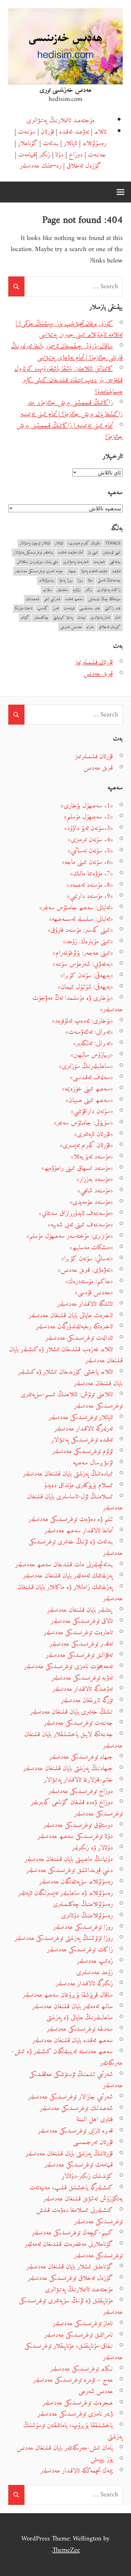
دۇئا (59, 155)
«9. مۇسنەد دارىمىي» (90, 896)
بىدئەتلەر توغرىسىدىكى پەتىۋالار (34, 553)
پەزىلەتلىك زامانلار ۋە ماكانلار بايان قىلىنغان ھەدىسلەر (70, 1593)
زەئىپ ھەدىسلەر (95, 1961)
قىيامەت (27, 155)
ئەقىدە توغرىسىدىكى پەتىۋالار (82, 1440)
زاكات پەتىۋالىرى (109, 590)
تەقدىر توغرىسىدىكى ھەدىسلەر (81, 1644)
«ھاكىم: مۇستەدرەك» (89, 1281)
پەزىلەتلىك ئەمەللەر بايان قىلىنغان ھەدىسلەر (68, 1576)
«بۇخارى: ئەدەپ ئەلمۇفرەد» (82, 1021)
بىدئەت (51, 143)
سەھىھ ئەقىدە (74, 599)
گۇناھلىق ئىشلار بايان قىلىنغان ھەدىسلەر (70, 2267)
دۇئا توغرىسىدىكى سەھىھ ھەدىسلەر (75, 1836)
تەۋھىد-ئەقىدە (74, 132)
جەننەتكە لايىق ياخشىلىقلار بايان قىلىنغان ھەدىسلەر (73, 1740)
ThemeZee (66, 2550)
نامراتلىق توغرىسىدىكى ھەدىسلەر (79, 2335)
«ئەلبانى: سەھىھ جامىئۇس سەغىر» (76, 908)
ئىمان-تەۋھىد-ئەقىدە (71, 553)
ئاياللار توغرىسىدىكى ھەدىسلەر (81, 1417)
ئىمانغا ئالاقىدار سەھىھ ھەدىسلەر (79, 1531)
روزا (80, 581)
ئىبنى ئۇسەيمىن (112, 553)
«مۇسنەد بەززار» (95, 1179)
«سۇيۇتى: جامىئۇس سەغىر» (83, 1123)
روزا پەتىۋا (66, 581)
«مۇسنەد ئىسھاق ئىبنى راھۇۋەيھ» (77, 1168)
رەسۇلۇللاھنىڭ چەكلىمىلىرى (83, 1904)
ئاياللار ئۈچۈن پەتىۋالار (35, 544)
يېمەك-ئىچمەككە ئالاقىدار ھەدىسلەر (77, 2471)
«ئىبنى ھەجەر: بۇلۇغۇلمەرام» (83, 953)
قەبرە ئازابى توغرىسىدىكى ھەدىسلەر (75, 2131)
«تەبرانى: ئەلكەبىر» (93, 1043)
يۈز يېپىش (102, 2459)
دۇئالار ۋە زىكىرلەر (92, 1848)
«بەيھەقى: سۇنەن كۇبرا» (87, 976)
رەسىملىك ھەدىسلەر (41, 166)
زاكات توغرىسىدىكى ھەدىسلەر (80, 1950)
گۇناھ (25, 618)
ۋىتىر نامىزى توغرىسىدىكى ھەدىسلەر (75, 2414)
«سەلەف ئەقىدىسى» (91, 1077)
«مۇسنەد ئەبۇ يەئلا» (92, 1157)
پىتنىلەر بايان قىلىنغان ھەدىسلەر (80, 1610)
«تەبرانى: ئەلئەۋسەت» (89, 1032)
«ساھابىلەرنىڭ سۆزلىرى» (86, 1066)
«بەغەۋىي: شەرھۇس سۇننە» (83, 964)
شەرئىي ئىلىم (52, 599)
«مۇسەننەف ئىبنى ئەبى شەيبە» (80, 1225)
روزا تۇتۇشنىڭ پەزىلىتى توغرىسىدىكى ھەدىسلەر (64, 1938)
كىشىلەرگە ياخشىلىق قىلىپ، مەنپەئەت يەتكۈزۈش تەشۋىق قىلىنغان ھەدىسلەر (76, 2193)
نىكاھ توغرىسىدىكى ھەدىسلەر (82, 2369)
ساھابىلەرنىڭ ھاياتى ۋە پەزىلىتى (80, 2018)
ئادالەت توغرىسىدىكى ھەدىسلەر (79, 1338)
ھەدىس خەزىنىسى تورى (65, 90)
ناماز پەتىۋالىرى (100, 618)
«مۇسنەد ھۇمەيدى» (91, 1202)
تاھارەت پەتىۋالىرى (76, 562)
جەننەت (97, 155)
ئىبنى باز (93, 553)
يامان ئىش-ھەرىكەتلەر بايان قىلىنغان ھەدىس (65, 2448)
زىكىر (45, 155)
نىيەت (82, 618)
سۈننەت (27, 132)
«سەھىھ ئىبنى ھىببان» (89, 1100)
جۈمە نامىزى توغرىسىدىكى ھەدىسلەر (39, 571)
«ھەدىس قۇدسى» (94, 1293)
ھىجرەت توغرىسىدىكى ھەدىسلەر (78, 2403)
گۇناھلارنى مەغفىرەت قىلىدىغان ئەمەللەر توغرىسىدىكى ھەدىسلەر (74, 2250)
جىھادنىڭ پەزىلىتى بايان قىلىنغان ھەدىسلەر (68, 1768)
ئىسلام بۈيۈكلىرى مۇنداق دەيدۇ (79, 1485)
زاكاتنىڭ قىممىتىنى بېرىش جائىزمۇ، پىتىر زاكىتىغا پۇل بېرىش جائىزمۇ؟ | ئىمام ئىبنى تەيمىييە (72, 408)
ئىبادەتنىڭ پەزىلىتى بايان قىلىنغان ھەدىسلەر (68, 1474)
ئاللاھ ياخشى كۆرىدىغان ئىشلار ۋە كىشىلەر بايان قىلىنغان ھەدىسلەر (70, 1378)
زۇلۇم (77, 590)
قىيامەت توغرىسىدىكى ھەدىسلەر (79, 2165)
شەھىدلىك (33, 599)
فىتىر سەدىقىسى (90, 609)
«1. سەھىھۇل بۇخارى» (87, 806)
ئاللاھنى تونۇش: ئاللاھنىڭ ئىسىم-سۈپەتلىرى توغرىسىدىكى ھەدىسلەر (72, 1400)
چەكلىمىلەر (41, 618)
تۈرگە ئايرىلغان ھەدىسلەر (87, 1700)
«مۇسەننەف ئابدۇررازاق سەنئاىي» (76, 1213)
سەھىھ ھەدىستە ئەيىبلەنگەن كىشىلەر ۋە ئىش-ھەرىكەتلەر (67, 2057)
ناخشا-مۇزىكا (24, 609)
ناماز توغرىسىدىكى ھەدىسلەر (83, 2324)
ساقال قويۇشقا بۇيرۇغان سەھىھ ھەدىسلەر (68, 1995)
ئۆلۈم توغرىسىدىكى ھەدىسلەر (83, 1451)
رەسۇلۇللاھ (94, 143)
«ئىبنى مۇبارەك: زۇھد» (88, 942)
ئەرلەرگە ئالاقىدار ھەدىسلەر (84, 1429)
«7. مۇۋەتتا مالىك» (92, 874)
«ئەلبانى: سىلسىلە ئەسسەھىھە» (81, 919)
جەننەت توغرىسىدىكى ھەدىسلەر (78, 1723)
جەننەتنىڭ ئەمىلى (109, 581)
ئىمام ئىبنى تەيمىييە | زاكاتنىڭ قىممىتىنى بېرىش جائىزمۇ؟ (70, 431)
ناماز (118, 618)
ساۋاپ (47, 590)
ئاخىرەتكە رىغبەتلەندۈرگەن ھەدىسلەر (74, 1327)
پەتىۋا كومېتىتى (63, 618)
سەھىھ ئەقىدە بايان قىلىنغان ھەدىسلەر (73, 2040)
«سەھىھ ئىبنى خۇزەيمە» (87, 1089)
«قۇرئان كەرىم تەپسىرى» (84, 544)
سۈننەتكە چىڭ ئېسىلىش (104, 599)
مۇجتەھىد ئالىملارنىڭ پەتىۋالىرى (60, 120)
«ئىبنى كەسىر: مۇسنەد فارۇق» (80, 930)
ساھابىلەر (63, 590)
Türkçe (113, 544)
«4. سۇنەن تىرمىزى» (90, 840)
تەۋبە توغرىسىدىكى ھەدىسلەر (82, 1678)
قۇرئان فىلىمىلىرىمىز (94, 662)
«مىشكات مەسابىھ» (91, 1248)
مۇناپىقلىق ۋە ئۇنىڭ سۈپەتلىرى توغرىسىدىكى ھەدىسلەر (71, 2306)
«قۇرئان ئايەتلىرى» (93, 1134)
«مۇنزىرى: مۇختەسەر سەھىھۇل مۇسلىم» (70, 1236)
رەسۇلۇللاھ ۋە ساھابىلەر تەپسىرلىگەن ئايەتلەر (65, 1893)
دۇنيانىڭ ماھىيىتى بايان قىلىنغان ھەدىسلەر (69, 1859)
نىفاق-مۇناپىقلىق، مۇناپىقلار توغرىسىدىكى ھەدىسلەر (74, 2352)
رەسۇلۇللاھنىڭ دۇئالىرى (87, 1916)
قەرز (56, 609)
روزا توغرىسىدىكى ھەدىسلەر (83, 1927)
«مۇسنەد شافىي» (95, 1191)
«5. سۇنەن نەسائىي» (90, 851)
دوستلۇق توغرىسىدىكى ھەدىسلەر (78, 1825)
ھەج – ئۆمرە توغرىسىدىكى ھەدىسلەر (73, 2380)
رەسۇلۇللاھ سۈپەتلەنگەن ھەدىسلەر (76, 1882)
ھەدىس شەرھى (71, 627)
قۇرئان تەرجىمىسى (93, 2142)
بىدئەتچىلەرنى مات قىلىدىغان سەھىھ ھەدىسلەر (64, 1565)
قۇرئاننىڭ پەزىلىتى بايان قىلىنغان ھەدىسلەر (69, 2154)
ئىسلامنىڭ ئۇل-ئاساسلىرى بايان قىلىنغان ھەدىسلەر (75, 1502)
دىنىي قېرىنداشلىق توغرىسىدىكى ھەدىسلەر (70, 1870)
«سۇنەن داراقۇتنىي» (92, 1111)
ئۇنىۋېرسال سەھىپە (93, 1463)
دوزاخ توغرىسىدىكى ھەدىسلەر (81, 1791)
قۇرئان (47, 132)
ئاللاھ (100, 132)
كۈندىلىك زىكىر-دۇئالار (87, 2176)
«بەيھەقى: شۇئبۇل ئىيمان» (85, 987)
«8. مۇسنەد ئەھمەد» (90, 885)
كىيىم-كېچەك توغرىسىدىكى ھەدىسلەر (72, 2233)
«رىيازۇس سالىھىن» (92, 1055)
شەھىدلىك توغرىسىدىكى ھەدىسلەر (76, 2108)
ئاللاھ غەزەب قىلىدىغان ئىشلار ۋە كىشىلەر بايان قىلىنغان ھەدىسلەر (66, 1355)
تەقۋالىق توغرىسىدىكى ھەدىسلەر (79, 1655)
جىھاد (72, 571)
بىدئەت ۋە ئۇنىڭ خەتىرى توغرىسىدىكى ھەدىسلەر (76, 1547)
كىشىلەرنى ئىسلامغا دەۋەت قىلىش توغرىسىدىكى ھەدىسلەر (79, 2216)
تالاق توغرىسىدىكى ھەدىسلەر (82, 1621)
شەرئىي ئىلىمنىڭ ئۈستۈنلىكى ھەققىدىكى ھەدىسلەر (76, 2080)
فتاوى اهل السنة (95, 2119)
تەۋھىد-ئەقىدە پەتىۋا (94, 571)
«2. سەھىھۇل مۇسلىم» (88, 817)
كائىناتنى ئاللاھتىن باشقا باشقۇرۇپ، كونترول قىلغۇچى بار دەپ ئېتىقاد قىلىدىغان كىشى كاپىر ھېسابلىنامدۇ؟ (69, 380)
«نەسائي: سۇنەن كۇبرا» (87, 1259)
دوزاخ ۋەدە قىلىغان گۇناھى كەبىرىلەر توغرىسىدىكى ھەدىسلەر (77, 1808)
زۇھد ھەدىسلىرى (95, 1972)
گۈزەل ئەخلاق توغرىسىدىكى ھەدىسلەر (70, 2278)
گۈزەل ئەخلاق (84, 166)
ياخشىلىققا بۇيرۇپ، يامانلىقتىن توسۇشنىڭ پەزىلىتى (73, 2431)
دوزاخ (76, 155)
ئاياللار (70, 143)
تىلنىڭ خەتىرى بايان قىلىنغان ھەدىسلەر (72, 1712)
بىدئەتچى (115, 562)
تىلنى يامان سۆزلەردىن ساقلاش (38, 562)
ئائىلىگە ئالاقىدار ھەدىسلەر (85, 1304)
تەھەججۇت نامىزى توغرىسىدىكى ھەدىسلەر (68, 1666)
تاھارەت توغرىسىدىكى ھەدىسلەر (78, 1633)
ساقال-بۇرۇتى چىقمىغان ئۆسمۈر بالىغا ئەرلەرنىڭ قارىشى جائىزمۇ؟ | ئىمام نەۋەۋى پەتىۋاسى (67, 352)
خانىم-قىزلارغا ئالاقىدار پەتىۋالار (78, 1780)
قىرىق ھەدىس (98, 674)
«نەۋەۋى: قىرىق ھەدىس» (85, 1270)
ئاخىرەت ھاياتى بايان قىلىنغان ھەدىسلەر (71, 1315)
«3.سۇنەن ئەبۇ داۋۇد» (89, 828)
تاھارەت (99, 562)
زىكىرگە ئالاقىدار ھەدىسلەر (84, 1984)
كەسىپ (43, 609)
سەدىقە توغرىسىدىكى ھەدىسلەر (80, 2029)
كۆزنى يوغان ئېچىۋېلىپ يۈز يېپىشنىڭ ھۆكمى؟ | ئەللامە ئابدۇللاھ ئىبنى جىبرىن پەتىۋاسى (69, 329)
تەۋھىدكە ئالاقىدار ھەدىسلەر (83, 1689)
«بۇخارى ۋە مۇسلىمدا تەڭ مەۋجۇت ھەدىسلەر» (78, 1004)
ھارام (90, 627)
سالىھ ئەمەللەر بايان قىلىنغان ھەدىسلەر (72, 2006)
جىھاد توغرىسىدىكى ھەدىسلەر (81, 1757)
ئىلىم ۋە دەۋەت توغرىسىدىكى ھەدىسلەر (71, 1519)
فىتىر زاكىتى (113, 609)
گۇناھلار (28, 143)
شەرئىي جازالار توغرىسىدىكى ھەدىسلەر (70, 2097)
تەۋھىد (116, 571)
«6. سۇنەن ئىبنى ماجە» (87, 862)
